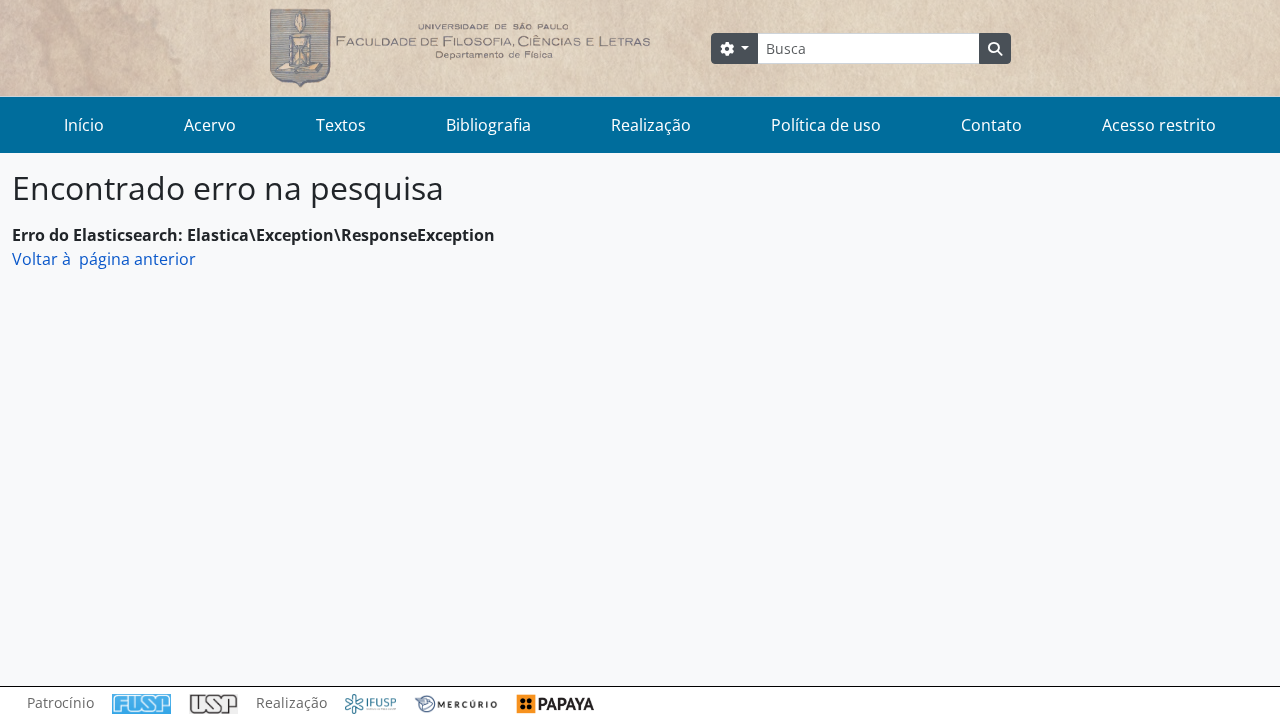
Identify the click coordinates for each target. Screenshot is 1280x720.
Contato (991, 125)
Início (84, 125)
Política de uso (826, 125)
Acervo (210, 125)
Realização (651, 125)
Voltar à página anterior (104, 259)
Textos (341, 125)
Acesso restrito (1159, 125)
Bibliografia (488, 125)
